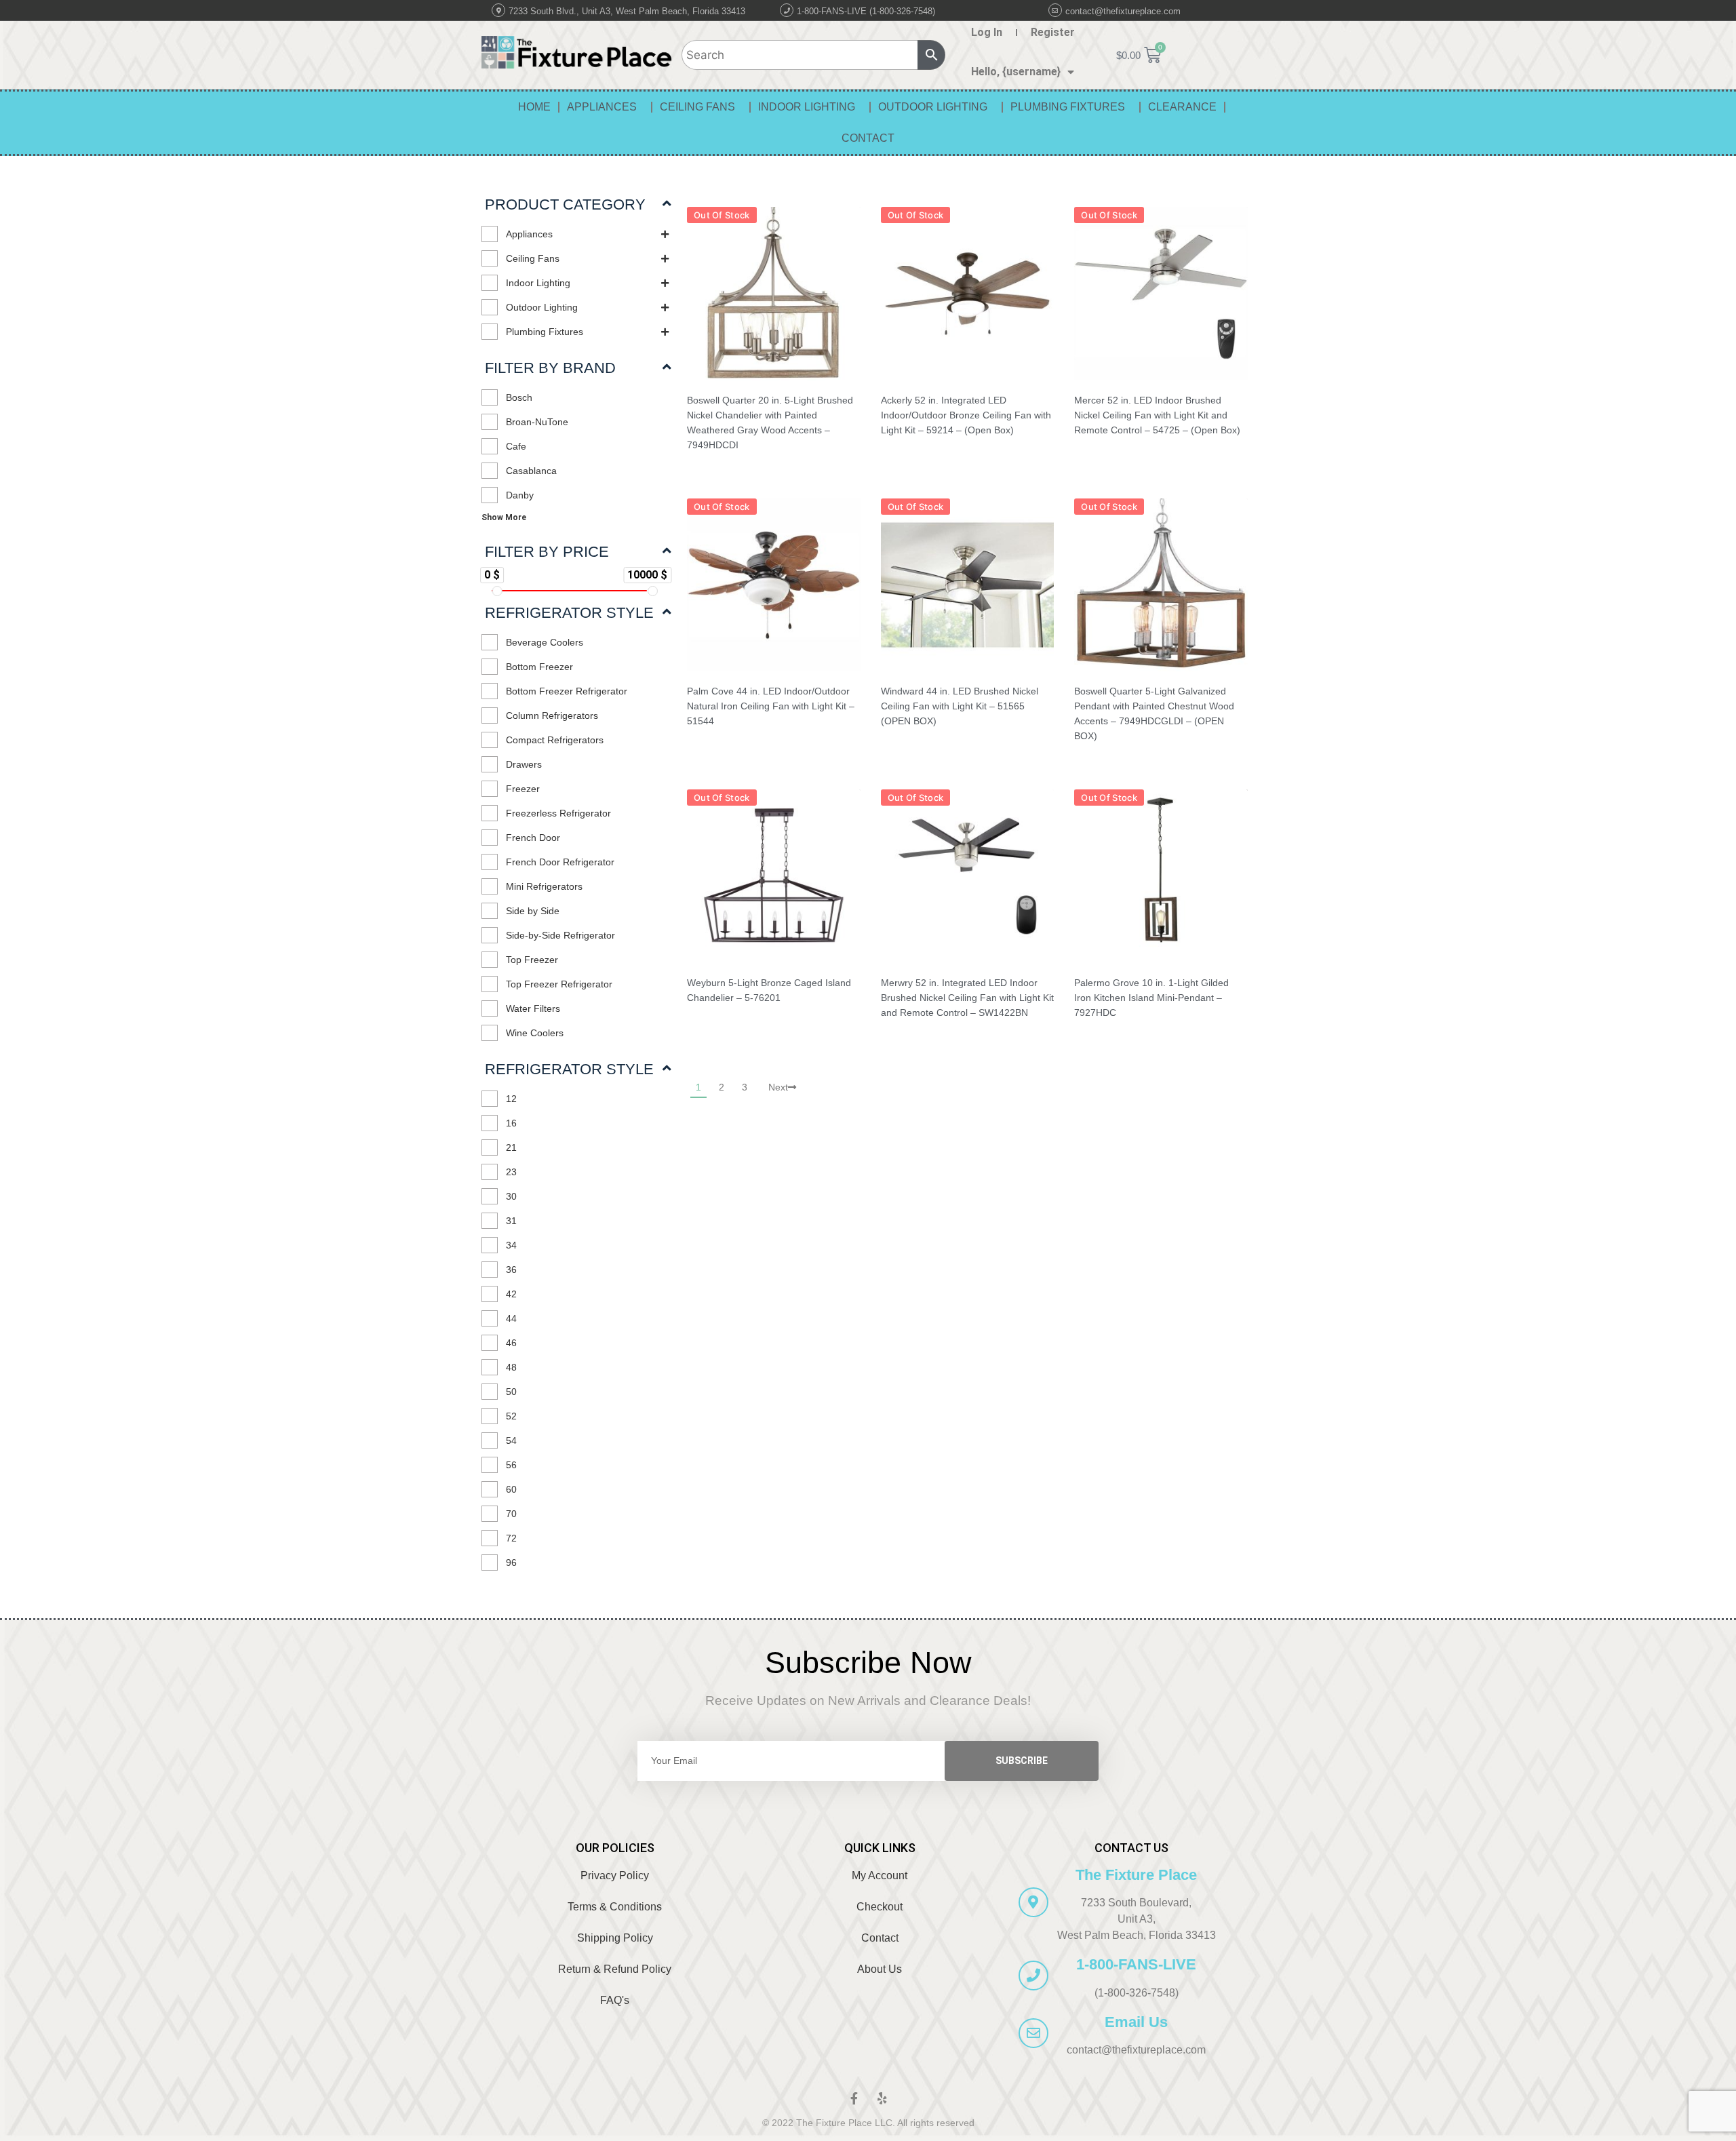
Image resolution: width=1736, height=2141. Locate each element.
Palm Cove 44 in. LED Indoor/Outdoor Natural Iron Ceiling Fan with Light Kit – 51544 (771, 706)
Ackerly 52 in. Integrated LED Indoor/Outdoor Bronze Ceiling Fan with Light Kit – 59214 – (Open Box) (966, 415)
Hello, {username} (1016, 72)
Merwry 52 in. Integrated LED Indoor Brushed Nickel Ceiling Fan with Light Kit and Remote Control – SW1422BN (967, 998)
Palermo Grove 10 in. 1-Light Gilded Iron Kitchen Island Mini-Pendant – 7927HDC (1151, 998)
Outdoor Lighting (933, 107)
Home (534, 107)
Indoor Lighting (807, 107)
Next (778, 1087)
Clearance (1182, 107)
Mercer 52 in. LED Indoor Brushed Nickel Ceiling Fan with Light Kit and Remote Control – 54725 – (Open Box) (1157, 415)
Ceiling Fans (697, 107)
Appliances (602, 107)
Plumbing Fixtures (1068, 107)
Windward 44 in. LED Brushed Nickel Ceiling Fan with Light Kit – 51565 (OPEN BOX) (960, 706)
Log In (987, 32)
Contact (868, 138)
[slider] (497, 591)
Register (1053, 32)
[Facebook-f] (854, 2098)
